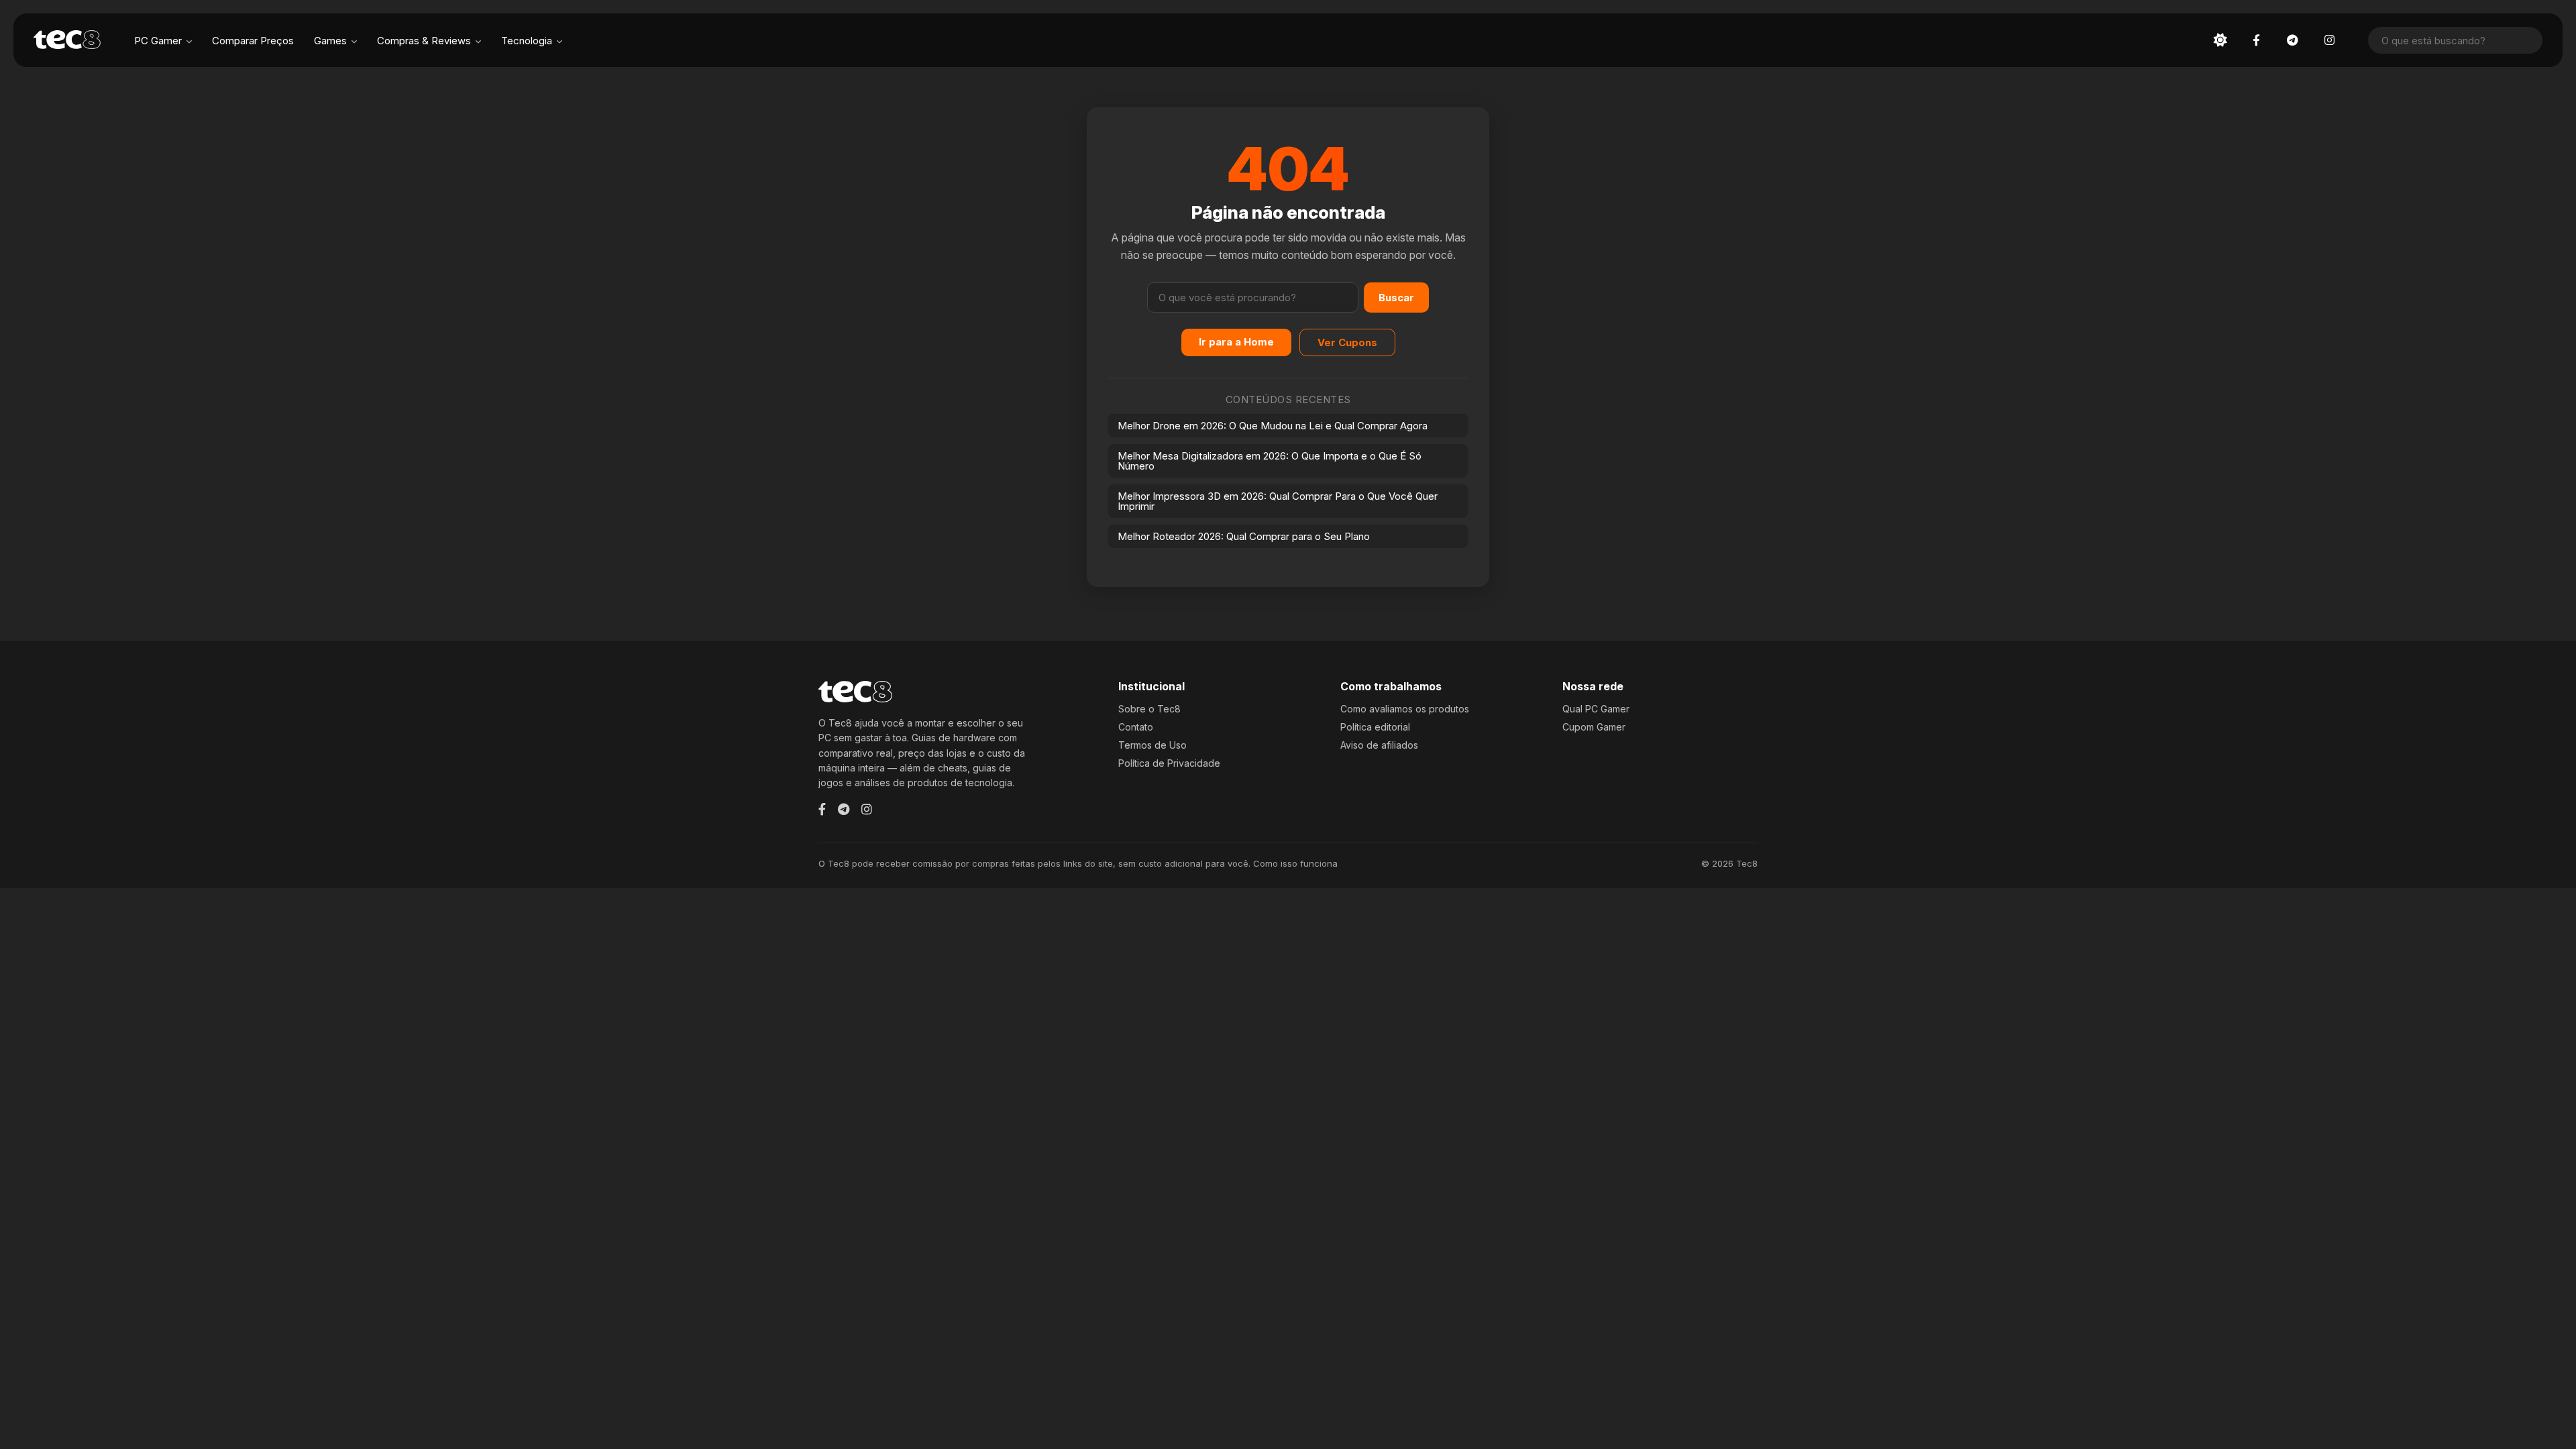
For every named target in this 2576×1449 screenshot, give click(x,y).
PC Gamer (158, 41)
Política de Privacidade (1169, 763)
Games (330, 41)
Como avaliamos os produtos (1405, 709)
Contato (1136, 727)
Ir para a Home (1236, 342)
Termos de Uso (1152, 745)
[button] (2220, 40)
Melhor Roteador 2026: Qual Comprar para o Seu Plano (1244, 536)
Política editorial (1375, 727)
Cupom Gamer (1594, 727)
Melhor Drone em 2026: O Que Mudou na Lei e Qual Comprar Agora (1273, 426)
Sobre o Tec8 (1149, 709)
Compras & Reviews (424, 41)
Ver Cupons (1347, 342)
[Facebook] (822, 809)
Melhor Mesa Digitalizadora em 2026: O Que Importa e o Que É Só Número (1270, 461)
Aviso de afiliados (1379, 745)
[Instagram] (867, 809)
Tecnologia (527, 41)
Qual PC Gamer (1596, 709)
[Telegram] (844, 809)
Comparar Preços (253, 41)
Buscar (1396, 298)
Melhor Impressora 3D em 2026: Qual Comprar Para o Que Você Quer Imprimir (1278, 501)
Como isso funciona (1295, 863)
